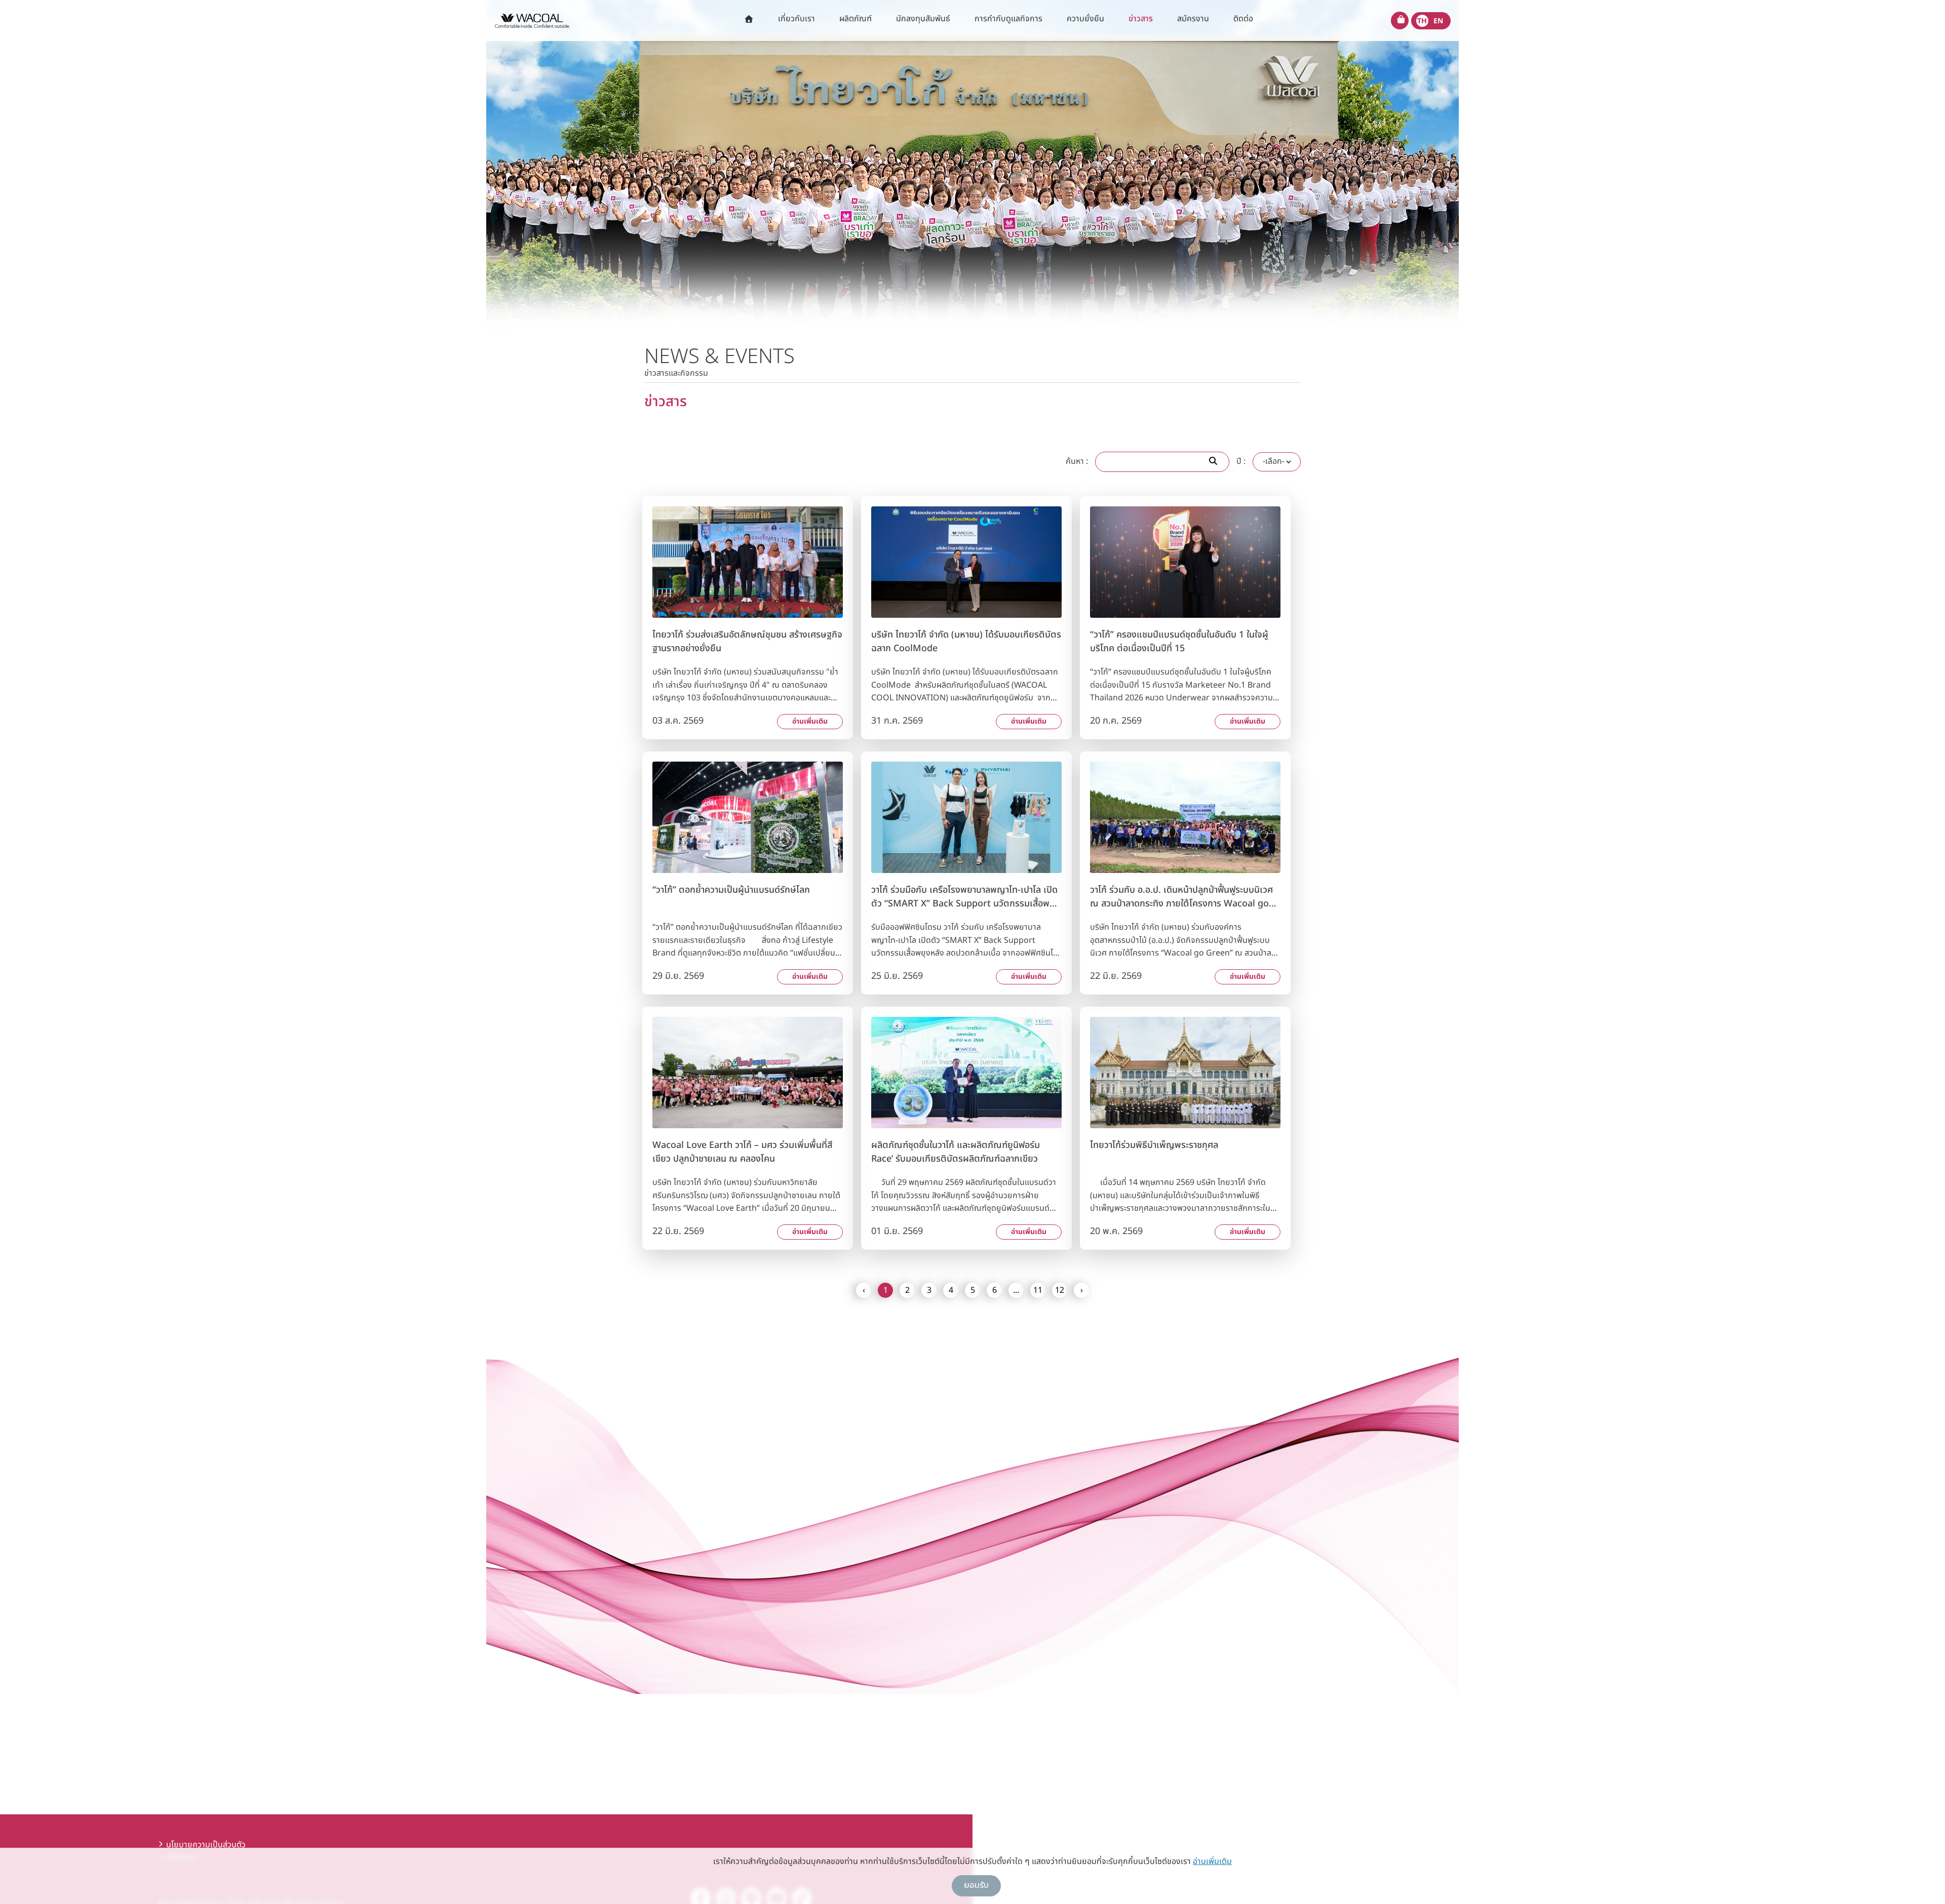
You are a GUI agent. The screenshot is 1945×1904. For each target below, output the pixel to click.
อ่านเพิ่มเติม (810, 721)
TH (1422, 21)
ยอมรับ (976, 1885)
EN (1438, 21)
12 (1060, 1290)
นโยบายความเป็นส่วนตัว (206, 1845)
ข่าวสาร (1141, 19)
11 (1038, 1290)
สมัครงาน (1193, 19)
